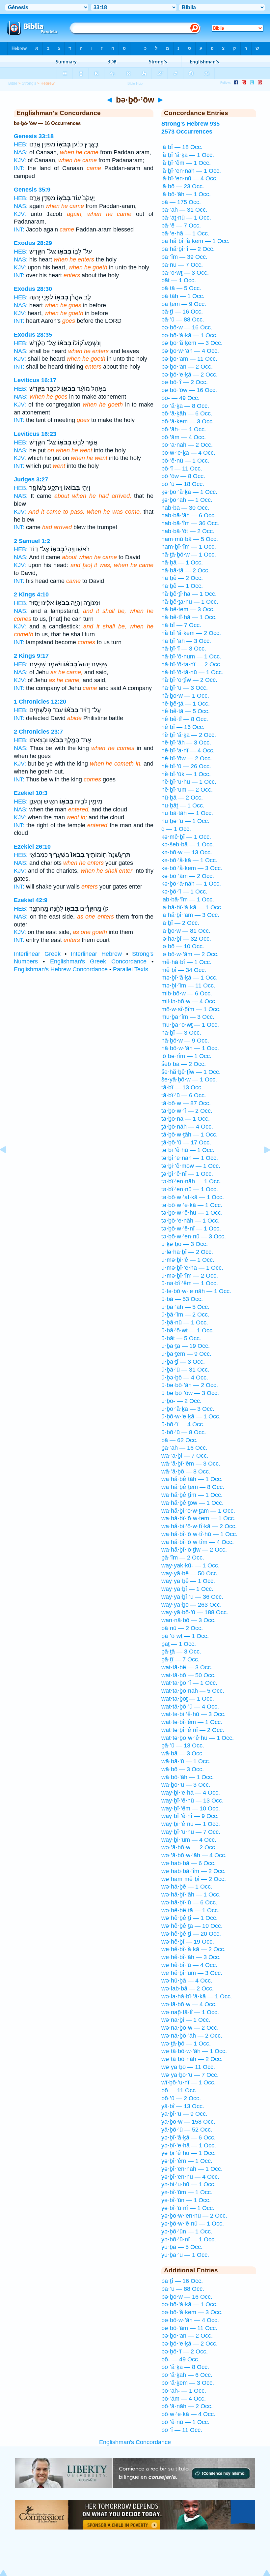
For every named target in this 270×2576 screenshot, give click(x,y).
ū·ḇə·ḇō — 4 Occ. (185, 1378)
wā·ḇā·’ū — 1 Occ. (186, 1761)
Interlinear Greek (37, 954)
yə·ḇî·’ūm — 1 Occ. (187, 2192)
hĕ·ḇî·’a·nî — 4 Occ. (188, 750)
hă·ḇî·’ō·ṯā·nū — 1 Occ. (192, 672)
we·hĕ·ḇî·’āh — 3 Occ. (191, 1957)
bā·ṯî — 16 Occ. (182, 312)
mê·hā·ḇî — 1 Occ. (186, 962)
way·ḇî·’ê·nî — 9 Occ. (190, 1816)
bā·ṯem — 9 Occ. (184, 304)
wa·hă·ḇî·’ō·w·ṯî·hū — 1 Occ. (199, 1534)
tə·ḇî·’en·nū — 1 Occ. (190, 1189)
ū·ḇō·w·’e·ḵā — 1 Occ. (191, 1416)
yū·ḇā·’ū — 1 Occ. (185, 2255)
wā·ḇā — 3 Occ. (183, 1753)
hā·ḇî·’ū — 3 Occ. (185, 688)
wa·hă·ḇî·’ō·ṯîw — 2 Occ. (194, 1550)
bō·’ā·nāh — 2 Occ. (187, 445)
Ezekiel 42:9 (31, 900)
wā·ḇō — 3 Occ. (183, 1769)
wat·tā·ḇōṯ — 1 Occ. (188, 1699)
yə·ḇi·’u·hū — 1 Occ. (189, 2184)
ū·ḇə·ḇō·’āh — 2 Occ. (190, 1385)
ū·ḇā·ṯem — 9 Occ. (186, 1354)
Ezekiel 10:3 (31, 793)
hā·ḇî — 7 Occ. (181, 625)
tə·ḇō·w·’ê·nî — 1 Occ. (191, 1228)
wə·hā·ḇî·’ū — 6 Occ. (189, 1902)
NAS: (21, 152)
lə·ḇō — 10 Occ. (183, 946)
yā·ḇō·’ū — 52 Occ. (187, 2130)
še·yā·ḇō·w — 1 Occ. (189, 1079)
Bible (13, 83)
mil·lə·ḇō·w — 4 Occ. (189, 1001)
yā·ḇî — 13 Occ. (183, 2106)
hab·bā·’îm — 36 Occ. (190, 523)
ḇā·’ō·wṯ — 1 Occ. (185, 1636)
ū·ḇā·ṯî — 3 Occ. (183, 1362)
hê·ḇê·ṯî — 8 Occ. (185, 719)
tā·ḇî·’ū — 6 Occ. (184, 1095)
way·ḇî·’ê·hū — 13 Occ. (192, 1801)
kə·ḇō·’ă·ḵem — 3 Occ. (192, 868)
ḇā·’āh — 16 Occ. (184, 1448)
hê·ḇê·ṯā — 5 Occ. (186, 711)
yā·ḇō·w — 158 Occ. (188, 2122)
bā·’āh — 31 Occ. (184, 210)
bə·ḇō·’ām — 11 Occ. (189, 359)
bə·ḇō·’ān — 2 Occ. (187, 367)
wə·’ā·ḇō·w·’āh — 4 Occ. (194, 1855)
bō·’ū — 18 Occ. (183, 484)
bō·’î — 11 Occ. (182, 469)
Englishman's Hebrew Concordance (61, 969)
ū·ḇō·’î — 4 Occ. (183, 1424)
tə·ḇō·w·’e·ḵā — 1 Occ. (192, 1205)
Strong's (29, 83)
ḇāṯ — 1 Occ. (179, 1644)
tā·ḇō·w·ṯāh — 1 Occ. (189, 1135)
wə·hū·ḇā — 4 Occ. (187, 1981)
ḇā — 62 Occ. (179, 1440)
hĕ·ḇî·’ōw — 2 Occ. (187, 758)
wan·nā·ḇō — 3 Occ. (189, 1620)
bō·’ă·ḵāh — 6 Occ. (187, 413)
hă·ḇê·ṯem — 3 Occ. (188, 609)
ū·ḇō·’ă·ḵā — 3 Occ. (188, 1409)
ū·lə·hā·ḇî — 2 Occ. (187, 1252)
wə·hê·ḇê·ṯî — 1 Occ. (189, 1918)
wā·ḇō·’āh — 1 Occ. (188, 1777)
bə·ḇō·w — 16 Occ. (187, 327)
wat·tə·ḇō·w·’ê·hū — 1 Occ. (198, 1738)
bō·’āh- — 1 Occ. (184, 429)
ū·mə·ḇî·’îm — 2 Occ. (190, 1276)
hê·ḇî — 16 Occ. (183, 727)
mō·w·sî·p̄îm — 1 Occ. (191, 1009)
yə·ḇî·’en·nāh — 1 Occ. (192, 2169)
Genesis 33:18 (34, 136)
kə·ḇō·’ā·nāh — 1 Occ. (191, 884)
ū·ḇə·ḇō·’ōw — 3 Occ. (190, 1393)
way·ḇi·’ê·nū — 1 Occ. (191, 1824)
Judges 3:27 (31, 479)
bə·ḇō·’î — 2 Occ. (185, 382)
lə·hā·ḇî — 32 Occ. (186, 939)
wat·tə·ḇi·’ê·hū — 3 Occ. (193, 1714)
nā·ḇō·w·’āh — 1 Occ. (190, 1048)
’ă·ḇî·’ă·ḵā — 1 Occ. (188, 155)
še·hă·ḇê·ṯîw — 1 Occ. (191, 1072)
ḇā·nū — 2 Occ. (182, 1628)
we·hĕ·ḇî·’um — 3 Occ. (192, 1973)
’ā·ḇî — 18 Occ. (182, 147)
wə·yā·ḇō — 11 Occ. (188, 2067)
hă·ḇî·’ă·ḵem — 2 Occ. (191, 633)
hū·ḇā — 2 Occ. (182, 798)
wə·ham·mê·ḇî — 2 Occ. (194, 1879)
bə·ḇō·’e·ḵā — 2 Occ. (189, 375)
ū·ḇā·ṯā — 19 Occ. (186, 1346)
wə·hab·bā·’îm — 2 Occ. (193, 1871)
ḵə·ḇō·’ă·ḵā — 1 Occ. (189, 492)
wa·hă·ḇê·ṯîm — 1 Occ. (192, 1495)
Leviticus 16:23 (35, 434)
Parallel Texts (131, 969)
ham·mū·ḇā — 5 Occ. (190, 539)
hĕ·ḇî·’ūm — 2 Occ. (187, 790)
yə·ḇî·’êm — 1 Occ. (187, 2161)
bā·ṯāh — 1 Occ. (183, 296)
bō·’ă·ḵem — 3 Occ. (188, 421)
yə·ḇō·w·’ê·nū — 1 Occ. (193, 2224)
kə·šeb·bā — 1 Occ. (188, 844)
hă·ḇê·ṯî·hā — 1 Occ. (189, 594)
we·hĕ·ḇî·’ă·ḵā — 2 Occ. (193, 1949)
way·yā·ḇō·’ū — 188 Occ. (195, 1612)
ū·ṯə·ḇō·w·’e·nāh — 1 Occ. (196, 1291)
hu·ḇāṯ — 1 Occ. (183, 805)
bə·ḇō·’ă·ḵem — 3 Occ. (192, 343)
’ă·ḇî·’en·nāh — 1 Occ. (191, 171)
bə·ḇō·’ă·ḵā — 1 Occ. (189, 335)
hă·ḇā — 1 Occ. (182, 562)
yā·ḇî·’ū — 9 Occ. (184, 2114)
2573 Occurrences (187, 132)
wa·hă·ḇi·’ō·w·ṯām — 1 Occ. (198, 1511)
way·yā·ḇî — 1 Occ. (187, 1589)
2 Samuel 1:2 (32, 541)
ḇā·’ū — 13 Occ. (183, 1745)
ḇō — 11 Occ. (179, 2090)
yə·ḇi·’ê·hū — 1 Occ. (189, 2153)
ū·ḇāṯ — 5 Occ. (181, 1338)
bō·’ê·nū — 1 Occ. (185, 461)
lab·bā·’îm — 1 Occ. (188, 899)
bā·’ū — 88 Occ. (183, 319)
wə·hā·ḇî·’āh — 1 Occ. (191, 1894)
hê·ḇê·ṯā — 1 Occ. (186, 704)
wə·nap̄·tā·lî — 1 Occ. (190, 2012)
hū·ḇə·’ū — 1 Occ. (185, 821)
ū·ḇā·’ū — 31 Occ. (185, 1370)
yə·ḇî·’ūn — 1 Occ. (186, 2200)
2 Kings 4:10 (31, 594)
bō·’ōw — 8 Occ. (183, 476)
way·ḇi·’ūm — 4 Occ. (189, 1840)
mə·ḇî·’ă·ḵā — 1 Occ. (189, 978)
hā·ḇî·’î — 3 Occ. (184, 649)
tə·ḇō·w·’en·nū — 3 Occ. (194, 1236)
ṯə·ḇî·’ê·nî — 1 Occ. (187, 1174)
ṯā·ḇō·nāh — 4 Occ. (187, 1127)
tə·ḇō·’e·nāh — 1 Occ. (190, 1221)
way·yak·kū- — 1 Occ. (190, 1565)
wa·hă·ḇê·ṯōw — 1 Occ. (192, 1503)
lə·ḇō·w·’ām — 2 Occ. (190, 954)
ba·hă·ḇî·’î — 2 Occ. (188, 249)
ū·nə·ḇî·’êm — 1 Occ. (190, 1283)
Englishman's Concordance (135, 2442)
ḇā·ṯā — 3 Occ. (181, 1652)
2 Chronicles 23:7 (38, 732)
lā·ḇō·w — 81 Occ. (186, 931)
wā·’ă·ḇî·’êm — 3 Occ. (191, 1464)
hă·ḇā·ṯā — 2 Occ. (186, 570)
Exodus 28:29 (33, 243)
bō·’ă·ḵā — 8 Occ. (185, 406)
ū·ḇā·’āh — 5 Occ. (185, 1307)
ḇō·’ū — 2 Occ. (181, 2098)
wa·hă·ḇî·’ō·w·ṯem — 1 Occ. (198, 1518)
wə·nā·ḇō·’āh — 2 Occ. (192, 2036)
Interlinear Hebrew (96, 954)
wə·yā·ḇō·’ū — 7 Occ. (190, 2075)
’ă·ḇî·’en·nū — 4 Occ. (189, 178)
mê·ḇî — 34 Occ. (184, 970)
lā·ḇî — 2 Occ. (180, 923)
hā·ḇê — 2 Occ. (182, 578)
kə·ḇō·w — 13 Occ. (187, 852)
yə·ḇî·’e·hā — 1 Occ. (189, 2145)
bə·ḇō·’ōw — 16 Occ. (189, 390)
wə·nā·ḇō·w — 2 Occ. (190, 2028)
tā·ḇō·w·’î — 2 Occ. (187, 1111)
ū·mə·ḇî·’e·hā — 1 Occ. (192, 1268)
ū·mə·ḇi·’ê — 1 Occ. (188, 1260)
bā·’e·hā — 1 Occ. (185, 233)
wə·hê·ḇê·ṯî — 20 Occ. (191, 1934)
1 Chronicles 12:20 (40, 702)
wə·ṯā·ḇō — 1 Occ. (186, 2044)
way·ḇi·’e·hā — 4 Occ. (191, 1793)
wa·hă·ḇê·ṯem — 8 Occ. (193, 1487)
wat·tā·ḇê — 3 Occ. (187, 1667)
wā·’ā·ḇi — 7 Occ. (185, 1456)
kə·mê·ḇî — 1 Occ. (186, 837)
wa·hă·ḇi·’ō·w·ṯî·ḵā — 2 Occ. (199, 1526)
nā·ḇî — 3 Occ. (181, 1033)
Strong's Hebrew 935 (190, 124)
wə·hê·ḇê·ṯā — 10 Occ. (192, 1926)
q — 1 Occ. (176, 829)
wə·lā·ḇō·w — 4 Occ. (189, 2004)
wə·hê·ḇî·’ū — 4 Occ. (189, 1965)
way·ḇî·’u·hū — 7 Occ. (191, 1832)
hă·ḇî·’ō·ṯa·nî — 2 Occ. (191, 664)
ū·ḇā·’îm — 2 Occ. (185, 1315)
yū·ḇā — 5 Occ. (182, 2247)
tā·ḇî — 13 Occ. (182, 1087)
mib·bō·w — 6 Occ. (187, 993)
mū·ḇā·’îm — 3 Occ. (188, 1017)
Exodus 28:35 (33, 335)
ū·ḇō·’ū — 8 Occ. (184, 1432)
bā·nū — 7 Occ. (182, 265)
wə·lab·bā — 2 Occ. (188, 1988)
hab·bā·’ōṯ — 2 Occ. (188, 531)
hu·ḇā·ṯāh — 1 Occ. (187, 813)
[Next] (262, 1165)
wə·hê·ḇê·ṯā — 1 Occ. (190, 1910)
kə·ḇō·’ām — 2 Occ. (188, 876)
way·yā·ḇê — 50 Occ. (190, 1573)
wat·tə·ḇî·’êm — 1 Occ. (192, 1722)
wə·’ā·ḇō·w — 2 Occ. (189, 1847)
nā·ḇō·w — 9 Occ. (185, 1041)
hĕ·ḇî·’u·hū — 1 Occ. (189, 782)
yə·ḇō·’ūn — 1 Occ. (187, 2231)
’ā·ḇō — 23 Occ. (183, 186)
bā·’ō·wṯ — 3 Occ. (185, 273)
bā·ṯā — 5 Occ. (181, 288)
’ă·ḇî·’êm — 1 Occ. (186, 163)
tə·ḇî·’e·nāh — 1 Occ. (190, 1158)
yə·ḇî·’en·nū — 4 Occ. (190, 2177)
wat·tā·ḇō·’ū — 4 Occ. (190, 1707)
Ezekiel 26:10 (32, 847)
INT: (19, 168)
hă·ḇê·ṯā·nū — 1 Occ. (190, 602)
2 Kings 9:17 (31, 656)
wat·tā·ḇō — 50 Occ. (189, 1675)
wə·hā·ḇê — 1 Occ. (187, 1887)
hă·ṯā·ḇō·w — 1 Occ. (189, 555)
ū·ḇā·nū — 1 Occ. (185, 1322)
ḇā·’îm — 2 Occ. (183, 1558)
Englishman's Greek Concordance (98, 961)
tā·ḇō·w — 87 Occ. (186, 1103)
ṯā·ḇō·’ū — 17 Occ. (186, 1142)
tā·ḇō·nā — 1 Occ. (186, 1119)
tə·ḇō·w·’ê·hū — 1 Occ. (192, 1213)
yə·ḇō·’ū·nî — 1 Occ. (189, 2239)
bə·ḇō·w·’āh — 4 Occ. (190, 351)
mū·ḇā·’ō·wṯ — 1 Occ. (190, 1025)
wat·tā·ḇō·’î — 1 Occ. (189, 1683)
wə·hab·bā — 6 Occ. (189, 1863)
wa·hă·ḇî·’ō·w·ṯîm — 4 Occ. (198, 1542)
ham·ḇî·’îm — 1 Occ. (189, 547)
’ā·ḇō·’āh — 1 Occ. (186, 194)
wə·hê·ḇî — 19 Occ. (188, 1942)
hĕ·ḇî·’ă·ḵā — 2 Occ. (189, 735)
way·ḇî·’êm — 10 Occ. (191, 1808)
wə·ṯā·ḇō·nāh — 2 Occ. (192, 2059)
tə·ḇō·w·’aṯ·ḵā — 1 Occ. (193, 1197)
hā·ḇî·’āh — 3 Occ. (186, 641)
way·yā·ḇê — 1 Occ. (188, 1581)
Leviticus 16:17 (35, 380)
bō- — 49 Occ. (180, 398)
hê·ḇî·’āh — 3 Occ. (186, 742)
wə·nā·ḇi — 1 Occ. (186, 2020)
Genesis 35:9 (32, 190)
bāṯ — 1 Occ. (179, 280)
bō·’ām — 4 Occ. (184, 437)
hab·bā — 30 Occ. (185, 508)
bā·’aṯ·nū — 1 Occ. (186, 218)
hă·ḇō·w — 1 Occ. (185, 696)
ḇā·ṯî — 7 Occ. (180, 1659)
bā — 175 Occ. (181, 202)
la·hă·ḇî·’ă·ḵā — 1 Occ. (192, 907)
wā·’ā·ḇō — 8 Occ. (186, 1471)
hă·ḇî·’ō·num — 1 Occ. (191, 656)
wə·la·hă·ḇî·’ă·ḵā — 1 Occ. (197, 1996)
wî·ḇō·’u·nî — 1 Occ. (189, 2082)
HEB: (21, 144)
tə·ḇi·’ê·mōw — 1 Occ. (191, 1166)
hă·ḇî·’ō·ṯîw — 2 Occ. (189, 680)
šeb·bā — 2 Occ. (184, 1064)
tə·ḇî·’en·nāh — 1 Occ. (191, 1181)
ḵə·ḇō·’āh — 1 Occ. (187, 500)
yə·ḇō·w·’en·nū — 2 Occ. (194, 2216)
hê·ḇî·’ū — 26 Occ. (186, 766)
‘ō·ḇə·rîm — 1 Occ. (186, 1056)
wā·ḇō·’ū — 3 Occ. (186, 1785)
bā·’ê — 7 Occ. (181, 226)
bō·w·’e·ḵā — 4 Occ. (188, 453)
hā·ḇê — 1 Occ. (182, 586)
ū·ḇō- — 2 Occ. (181, 1401)
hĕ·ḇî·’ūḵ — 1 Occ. (186, 774)
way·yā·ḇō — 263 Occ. (191, 1605)
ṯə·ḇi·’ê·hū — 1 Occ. (188, 1150)
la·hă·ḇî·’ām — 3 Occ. (190, 915)
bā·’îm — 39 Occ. (184, 257)
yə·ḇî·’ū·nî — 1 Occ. (188, 2208)
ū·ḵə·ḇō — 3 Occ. (185, 1244)
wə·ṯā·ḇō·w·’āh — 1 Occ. (194, 2051)
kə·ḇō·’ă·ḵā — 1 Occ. (189, 860)
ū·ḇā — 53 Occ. (182, 1299)
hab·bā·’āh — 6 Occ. (189, 515)
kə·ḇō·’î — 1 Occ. (184, 892)
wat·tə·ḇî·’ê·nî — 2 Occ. (193, 1730)
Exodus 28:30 (33, 289)
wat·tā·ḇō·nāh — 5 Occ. (193, 1691)
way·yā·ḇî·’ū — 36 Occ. (192, 1597)
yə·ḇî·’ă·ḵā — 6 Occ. (189, 2137)
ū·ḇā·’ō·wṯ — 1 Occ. (188, 1330)
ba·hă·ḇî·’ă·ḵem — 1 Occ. (195, 241)
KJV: (20, 160)
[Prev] (8, 1165)
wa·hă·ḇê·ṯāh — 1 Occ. (192, 1479)
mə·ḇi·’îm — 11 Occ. (188, 985)
